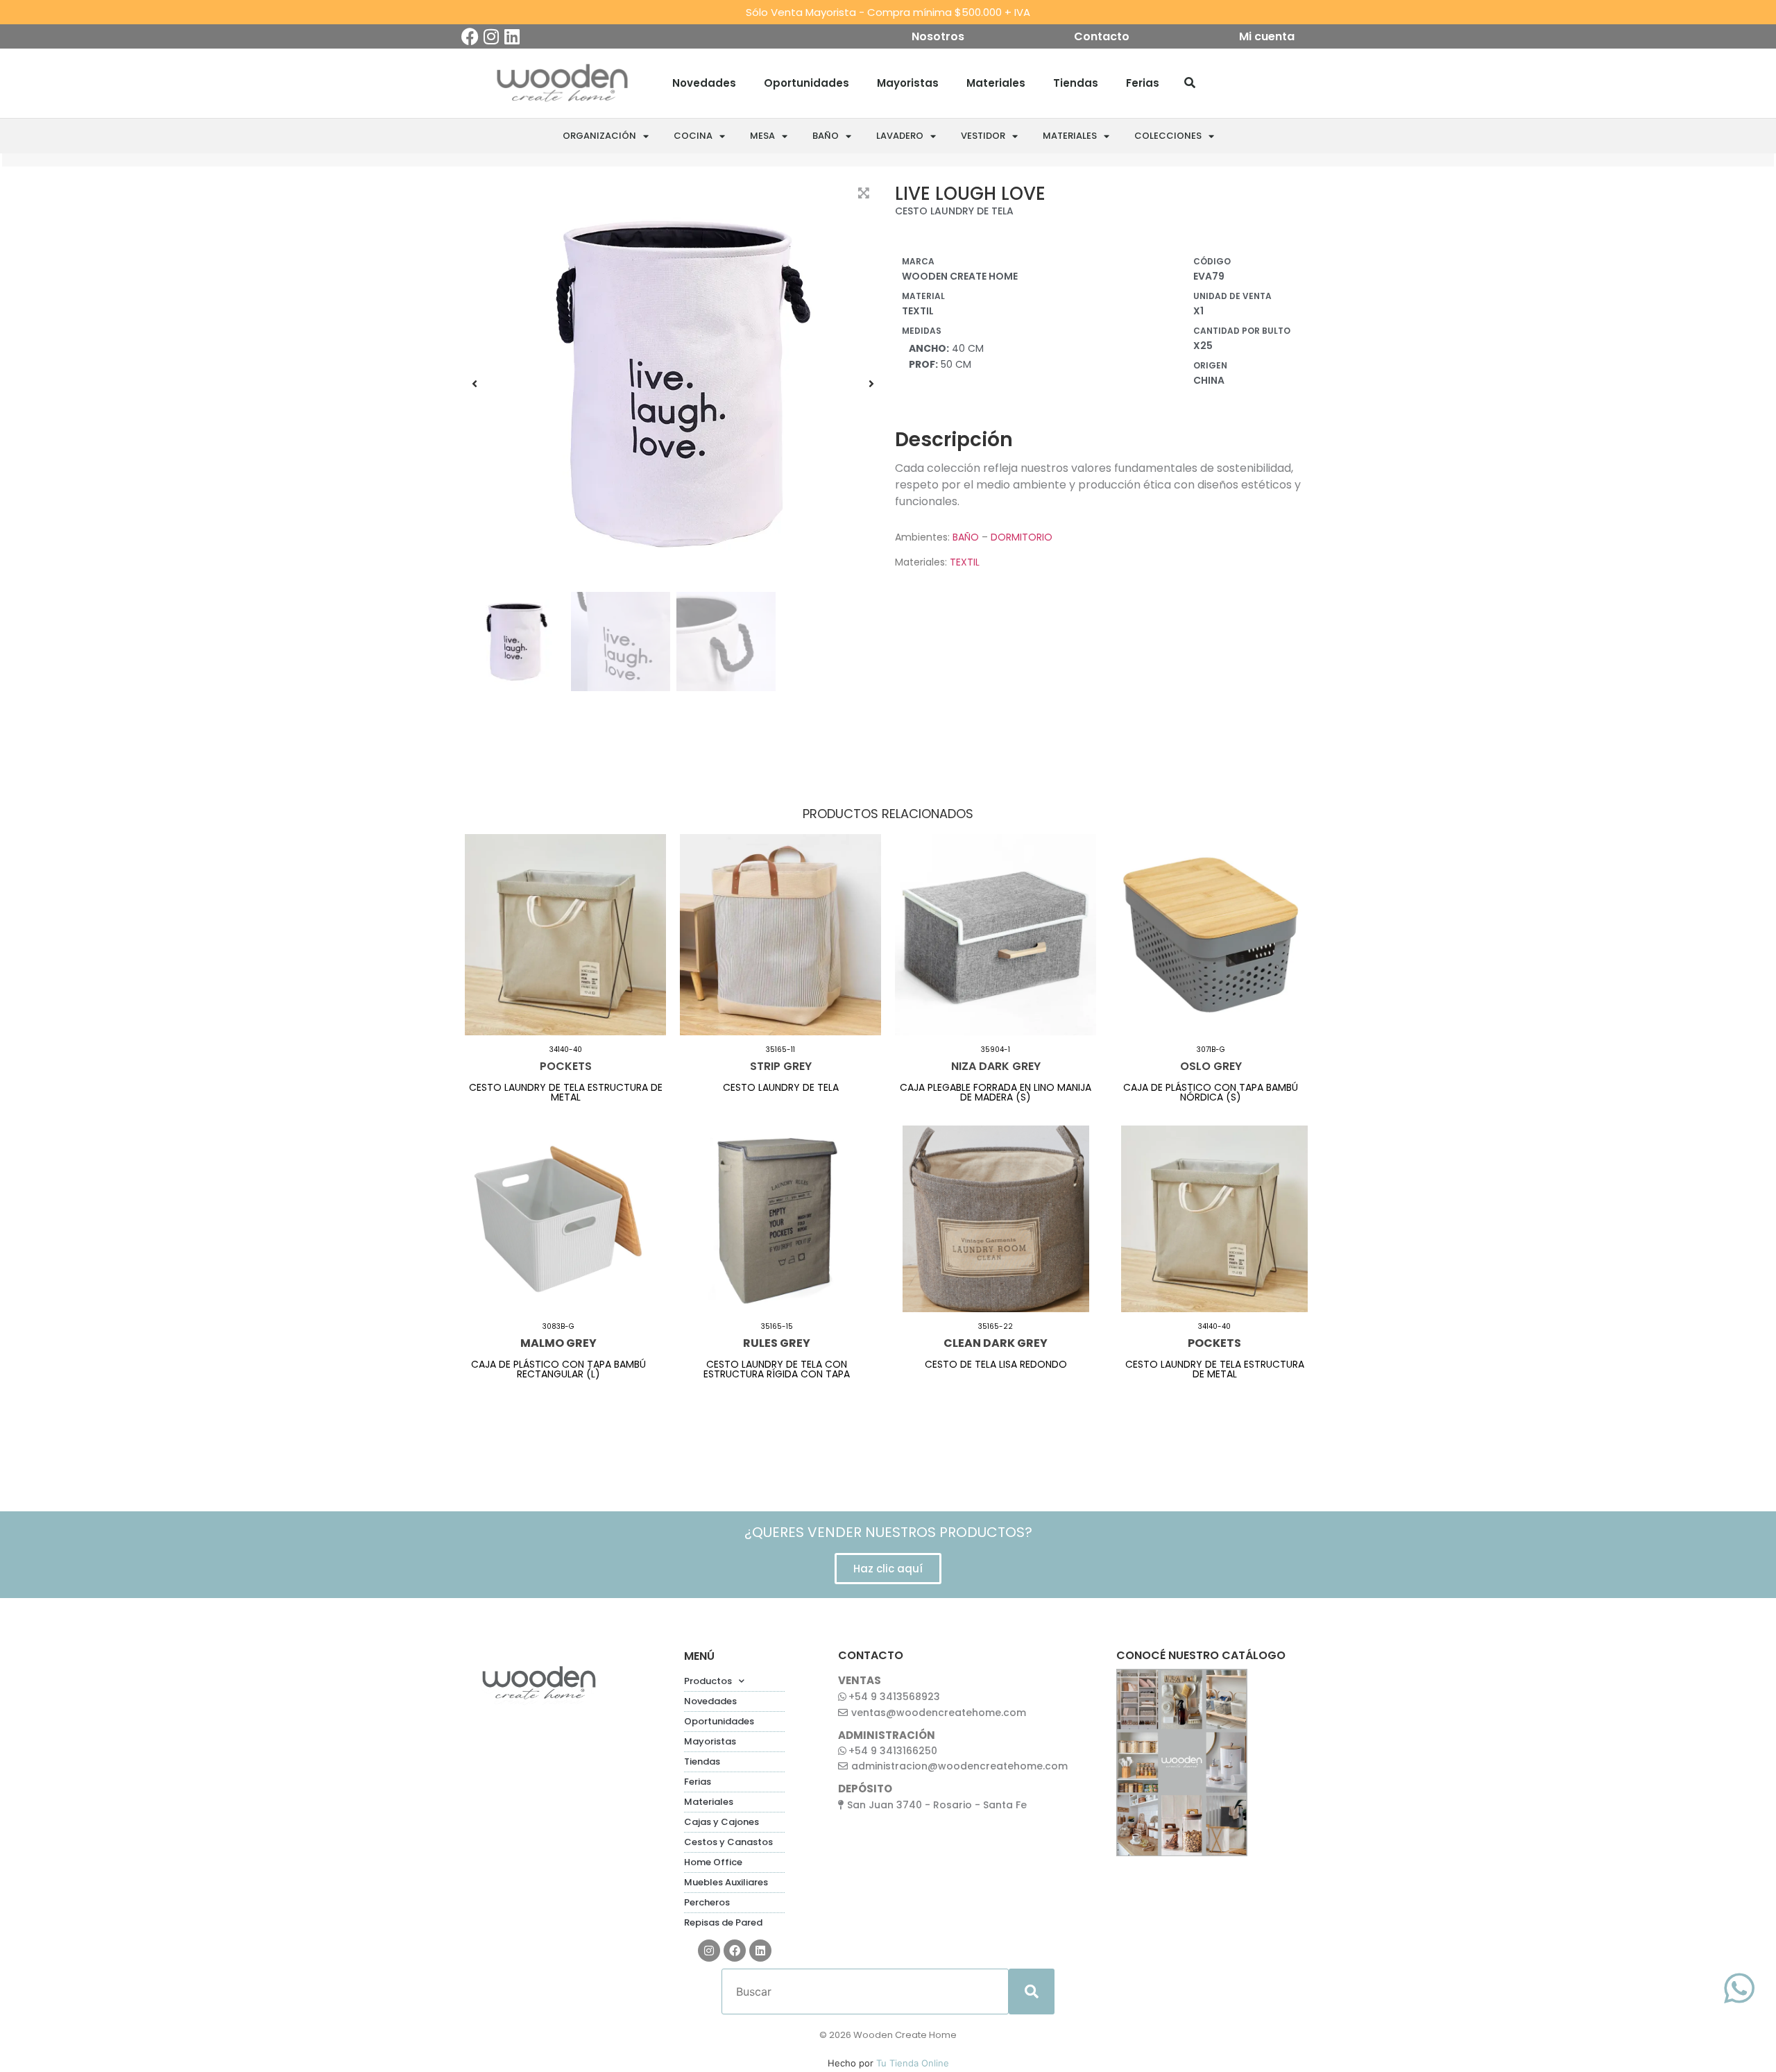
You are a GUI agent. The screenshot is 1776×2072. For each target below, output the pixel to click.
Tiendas (1076, 83)
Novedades (704, 83)
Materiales (996, 83)
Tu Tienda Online (913, 2063)
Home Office (713, 1862)
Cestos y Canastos (728, 1842)
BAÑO (966, 537)
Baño (826, 136)
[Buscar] (1190, 83)
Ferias (1143, 83)
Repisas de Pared (723, 1922)
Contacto (1102, 37)
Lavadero (900, 136)
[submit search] (1032, 1992)
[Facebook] (470, 36)
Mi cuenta (1267, 37)
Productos (708, 1681)
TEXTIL (965, 562)
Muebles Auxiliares (726, 1882)
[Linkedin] (512, 36)
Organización (599, 136)
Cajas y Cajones (721, 1822)
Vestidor (983, 136)
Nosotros (938, 37)
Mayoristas (908, 83)
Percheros (707, 1902)
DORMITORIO (1022, 537)
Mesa (762, 136)
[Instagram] (491, 36)
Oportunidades (806, 83)
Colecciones (1168, 136)
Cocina (693, 136)
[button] (475, 384)
